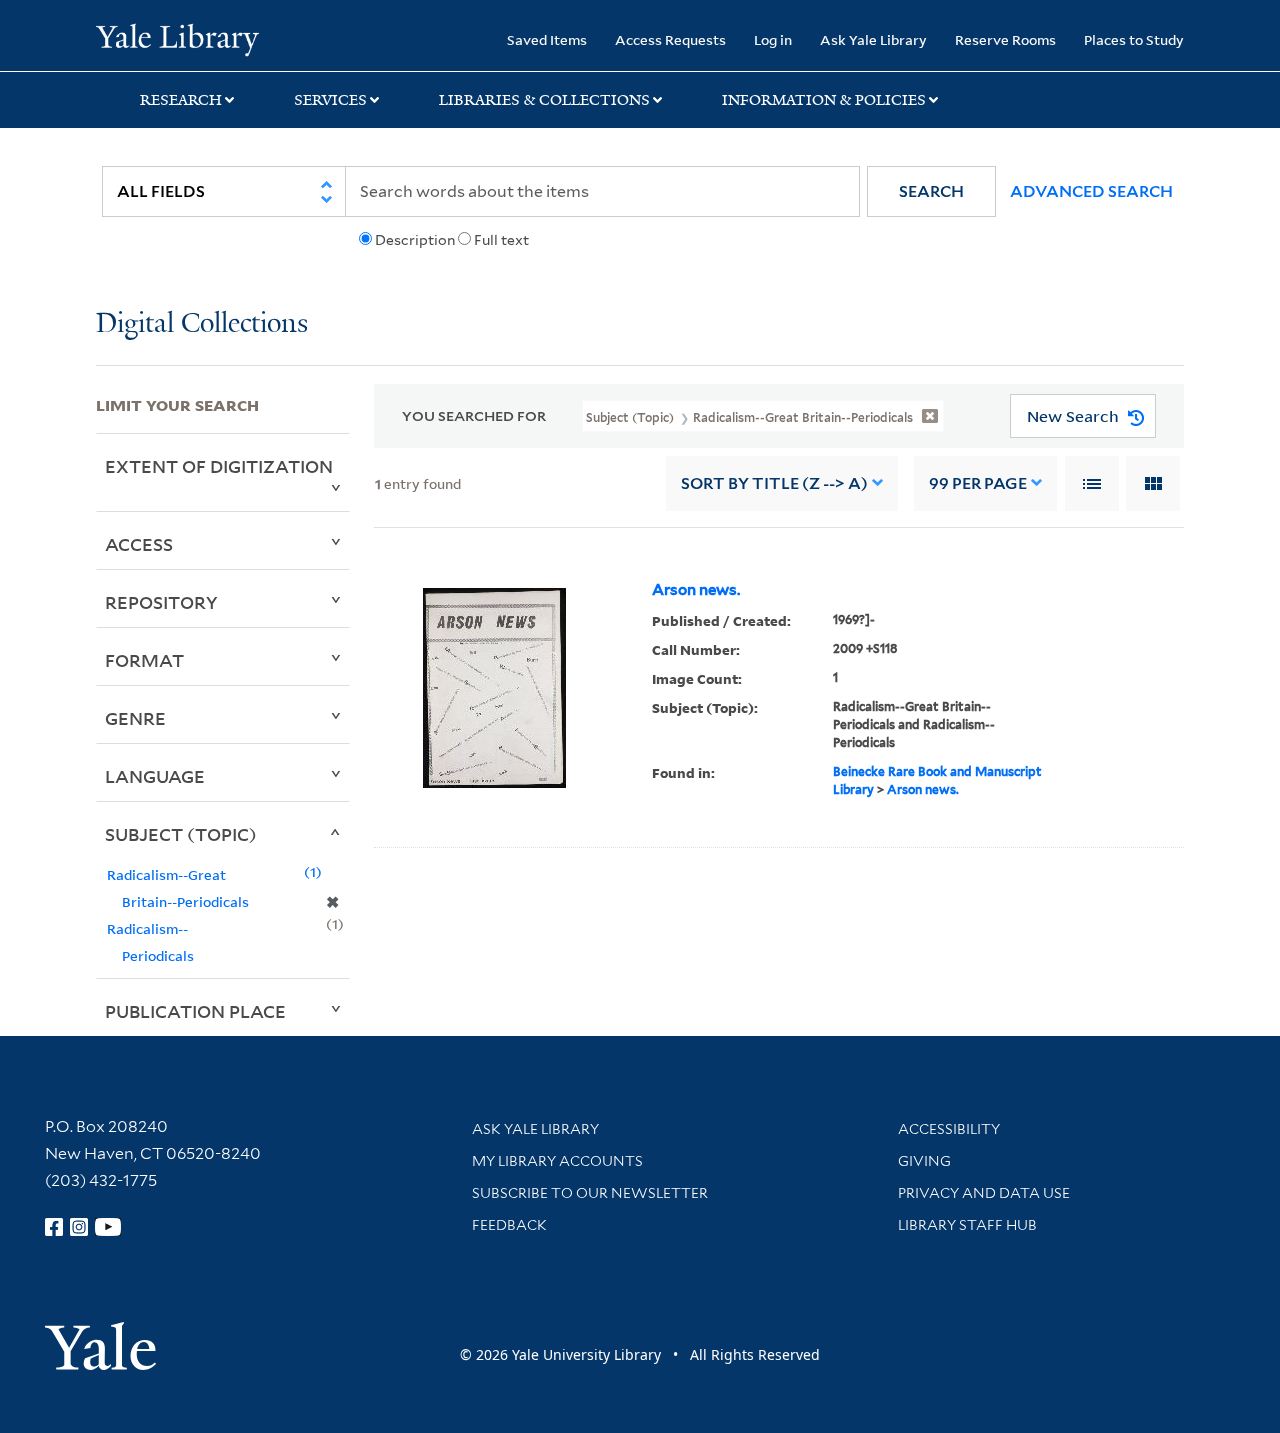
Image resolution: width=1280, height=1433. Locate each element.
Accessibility (949, 1129)
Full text (501, 240)
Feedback (509, 1225)
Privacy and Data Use (984, 1193)
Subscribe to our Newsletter (590, 1193)
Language (155, 776)
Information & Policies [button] (824, 100)
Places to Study (1134, 39)
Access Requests (670, 39)
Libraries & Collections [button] (544, 100)
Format (144, 660)
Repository (161, 602)
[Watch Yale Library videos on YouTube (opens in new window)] (108, 1227)
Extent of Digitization (219, 466)
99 (978, 483)
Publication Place (195, 1011)
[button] (931, 191)
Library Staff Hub (967, 1225)
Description (415, 240)
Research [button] (181, 100)
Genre (135, 718)
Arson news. (696, 590)
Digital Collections (202, 324)
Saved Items (547, 39)
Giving (924, 1161)
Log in (773, 39)
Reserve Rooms (1005, 39)
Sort (774, 483)
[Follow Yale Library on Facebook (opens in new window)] (54, 1227)
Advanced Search (1091, 191)
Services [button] (330, 100)
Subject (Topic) (181, 834)
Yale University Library (177, 38)
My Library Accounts (557, 1161)
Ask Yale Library (873, 39)
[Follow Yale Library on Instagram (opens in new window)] (79, 1227)
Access (139, 544)
